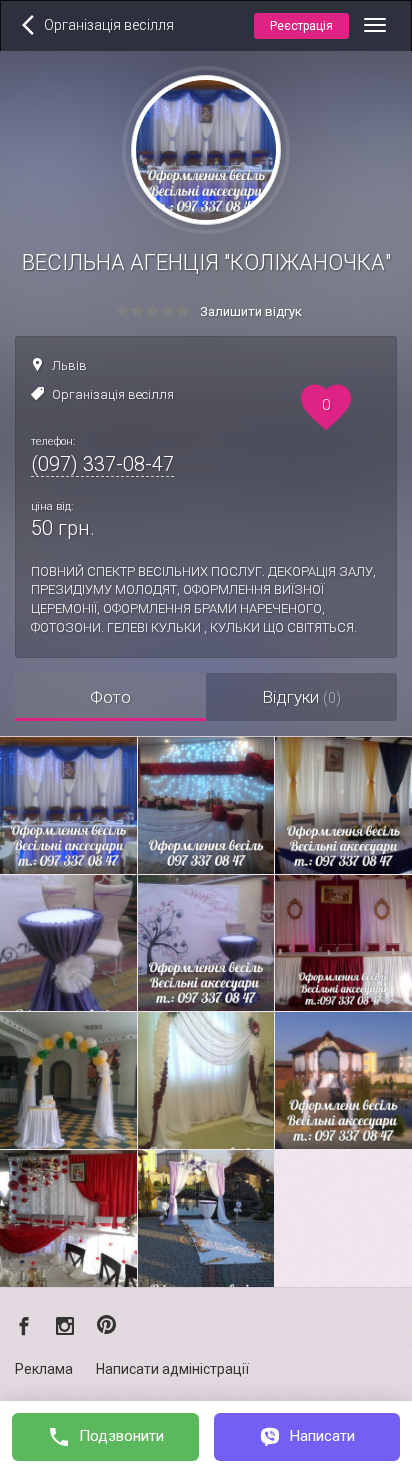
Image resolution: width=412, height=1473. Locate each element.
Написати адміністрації (172, 1369)
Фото (110, 697)
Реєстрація (301, 26)
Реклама (44, 1369)
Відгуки (301, 697)
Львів (69, 365)
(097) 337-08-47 (102, 464)
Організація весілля (113, 394)
